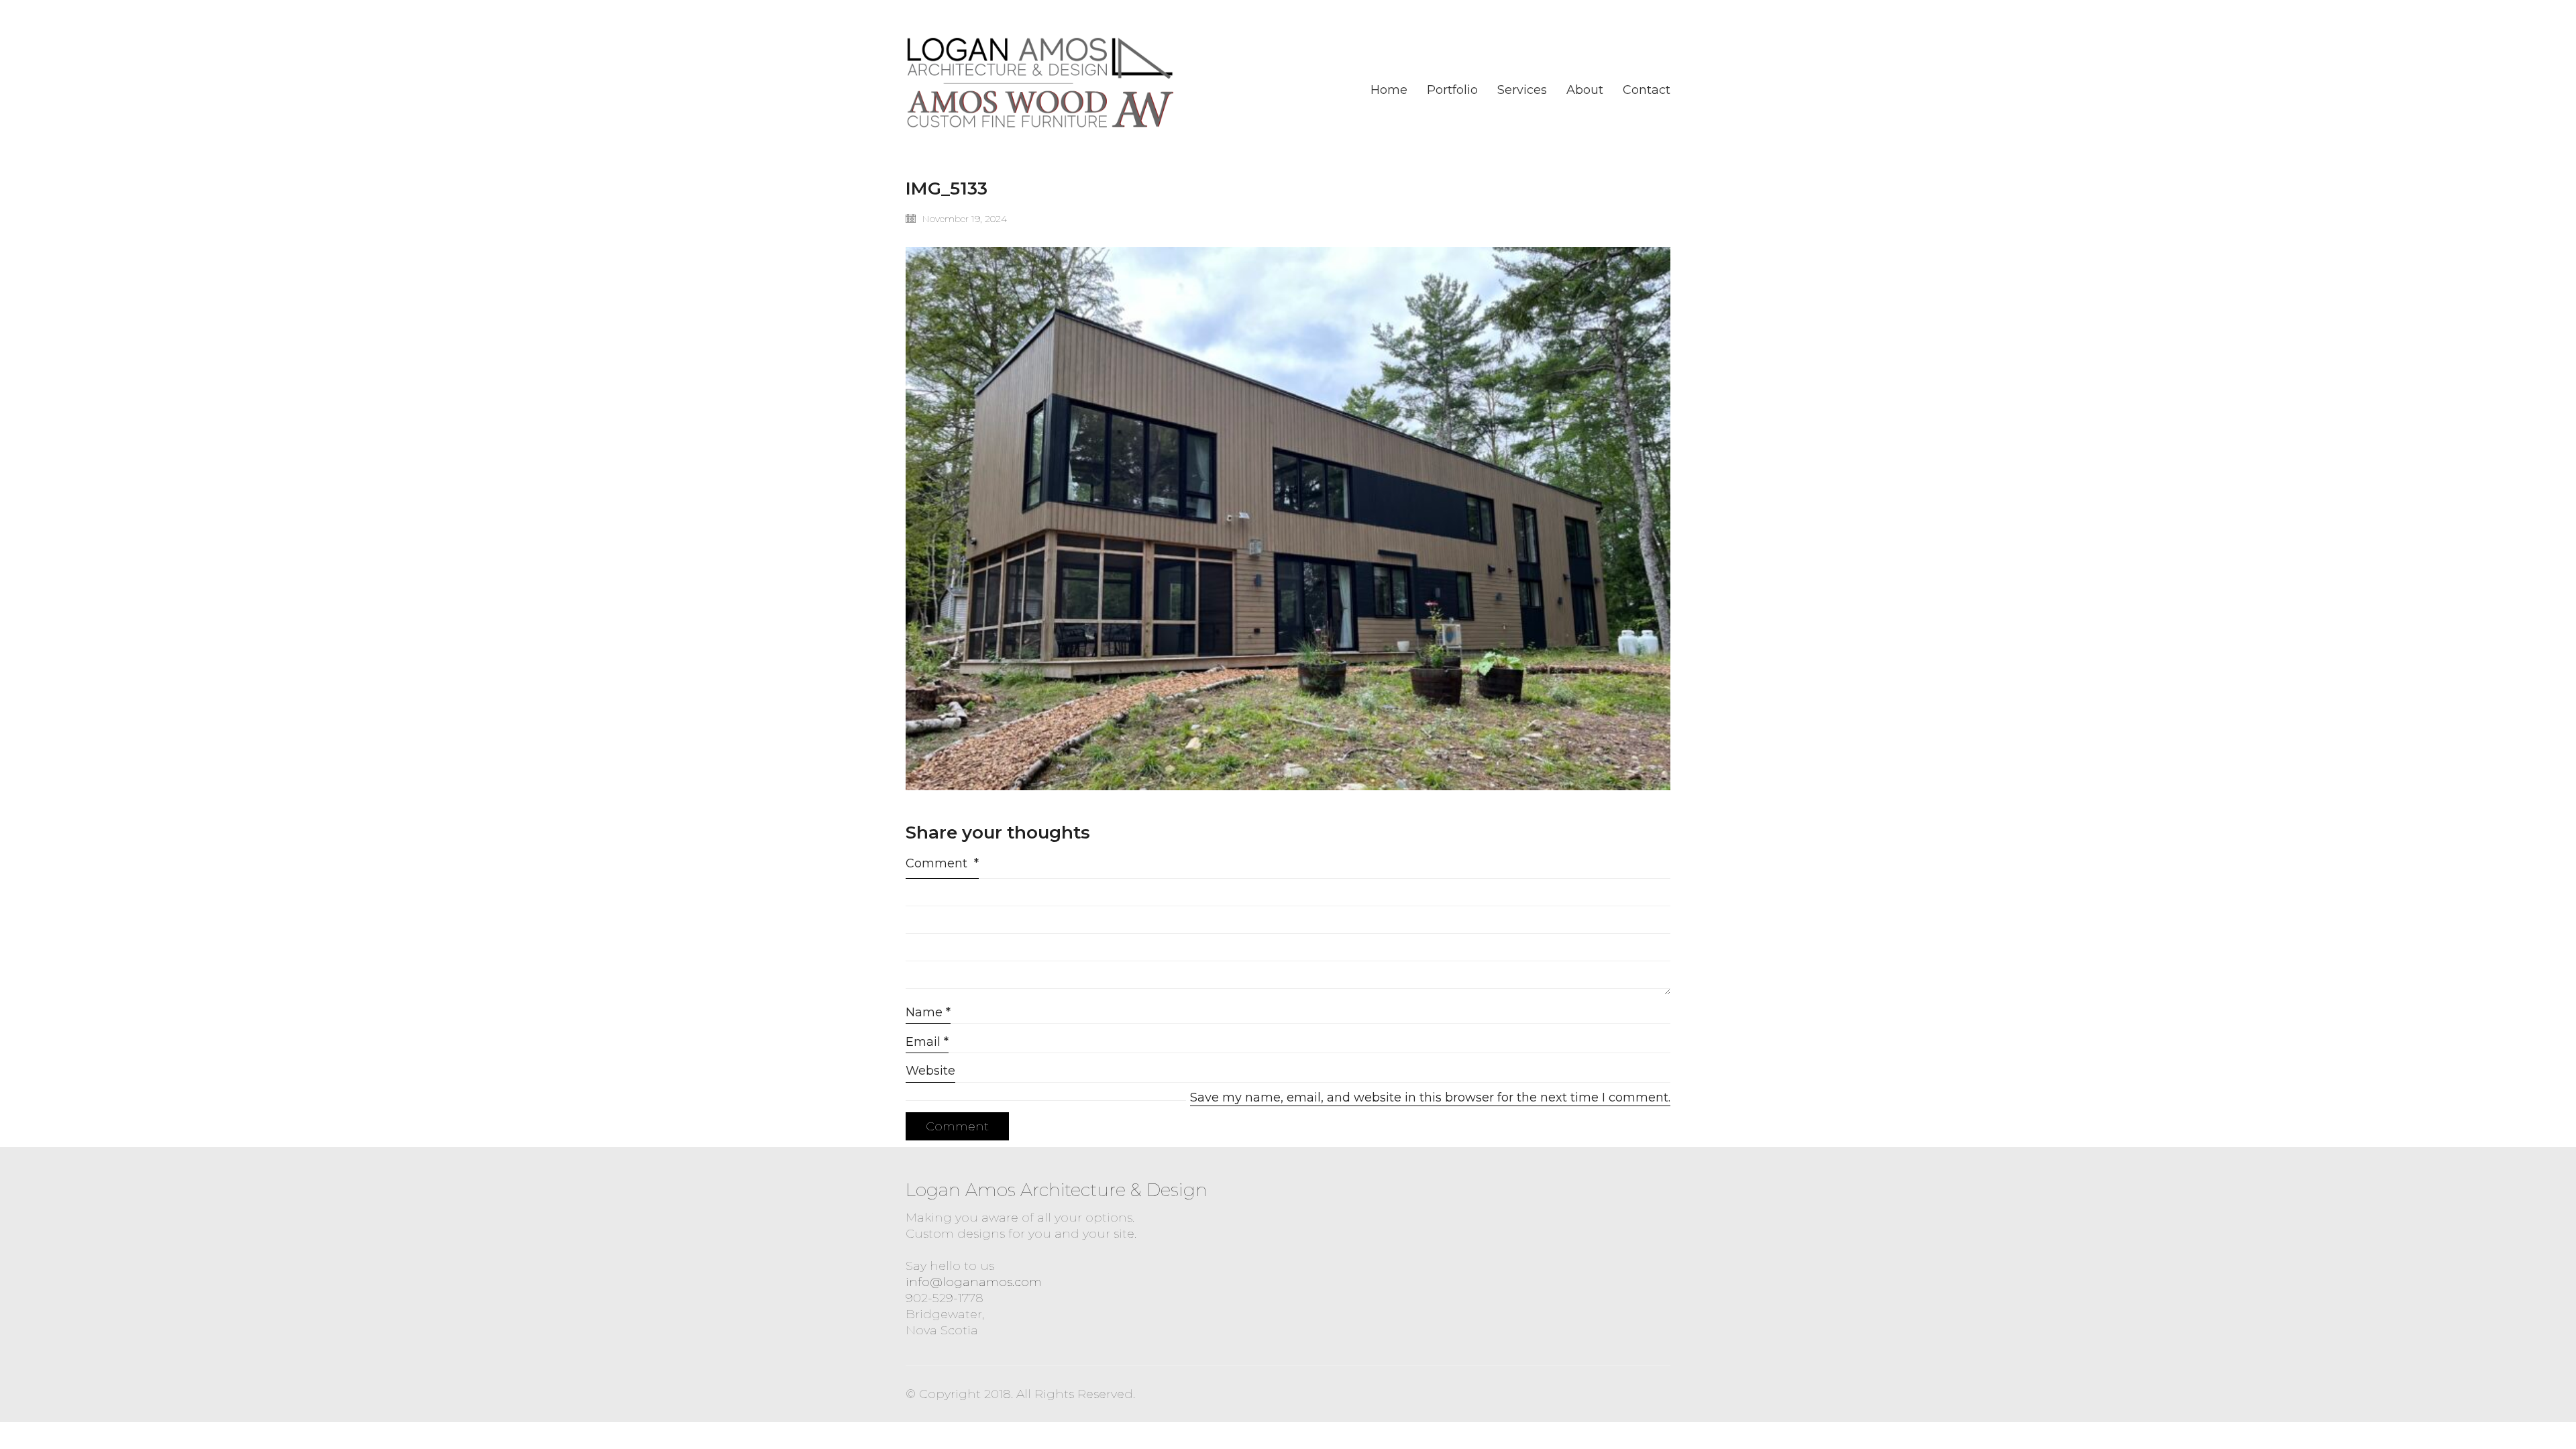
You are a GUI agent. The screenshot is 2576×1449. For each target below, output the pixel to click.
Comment (942, 863)
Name (928, 1012)
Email (927, 1042)
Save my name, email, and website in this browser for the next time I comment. (1430, 1097)
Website (930, 1071)
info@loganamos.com (974, 1282)
